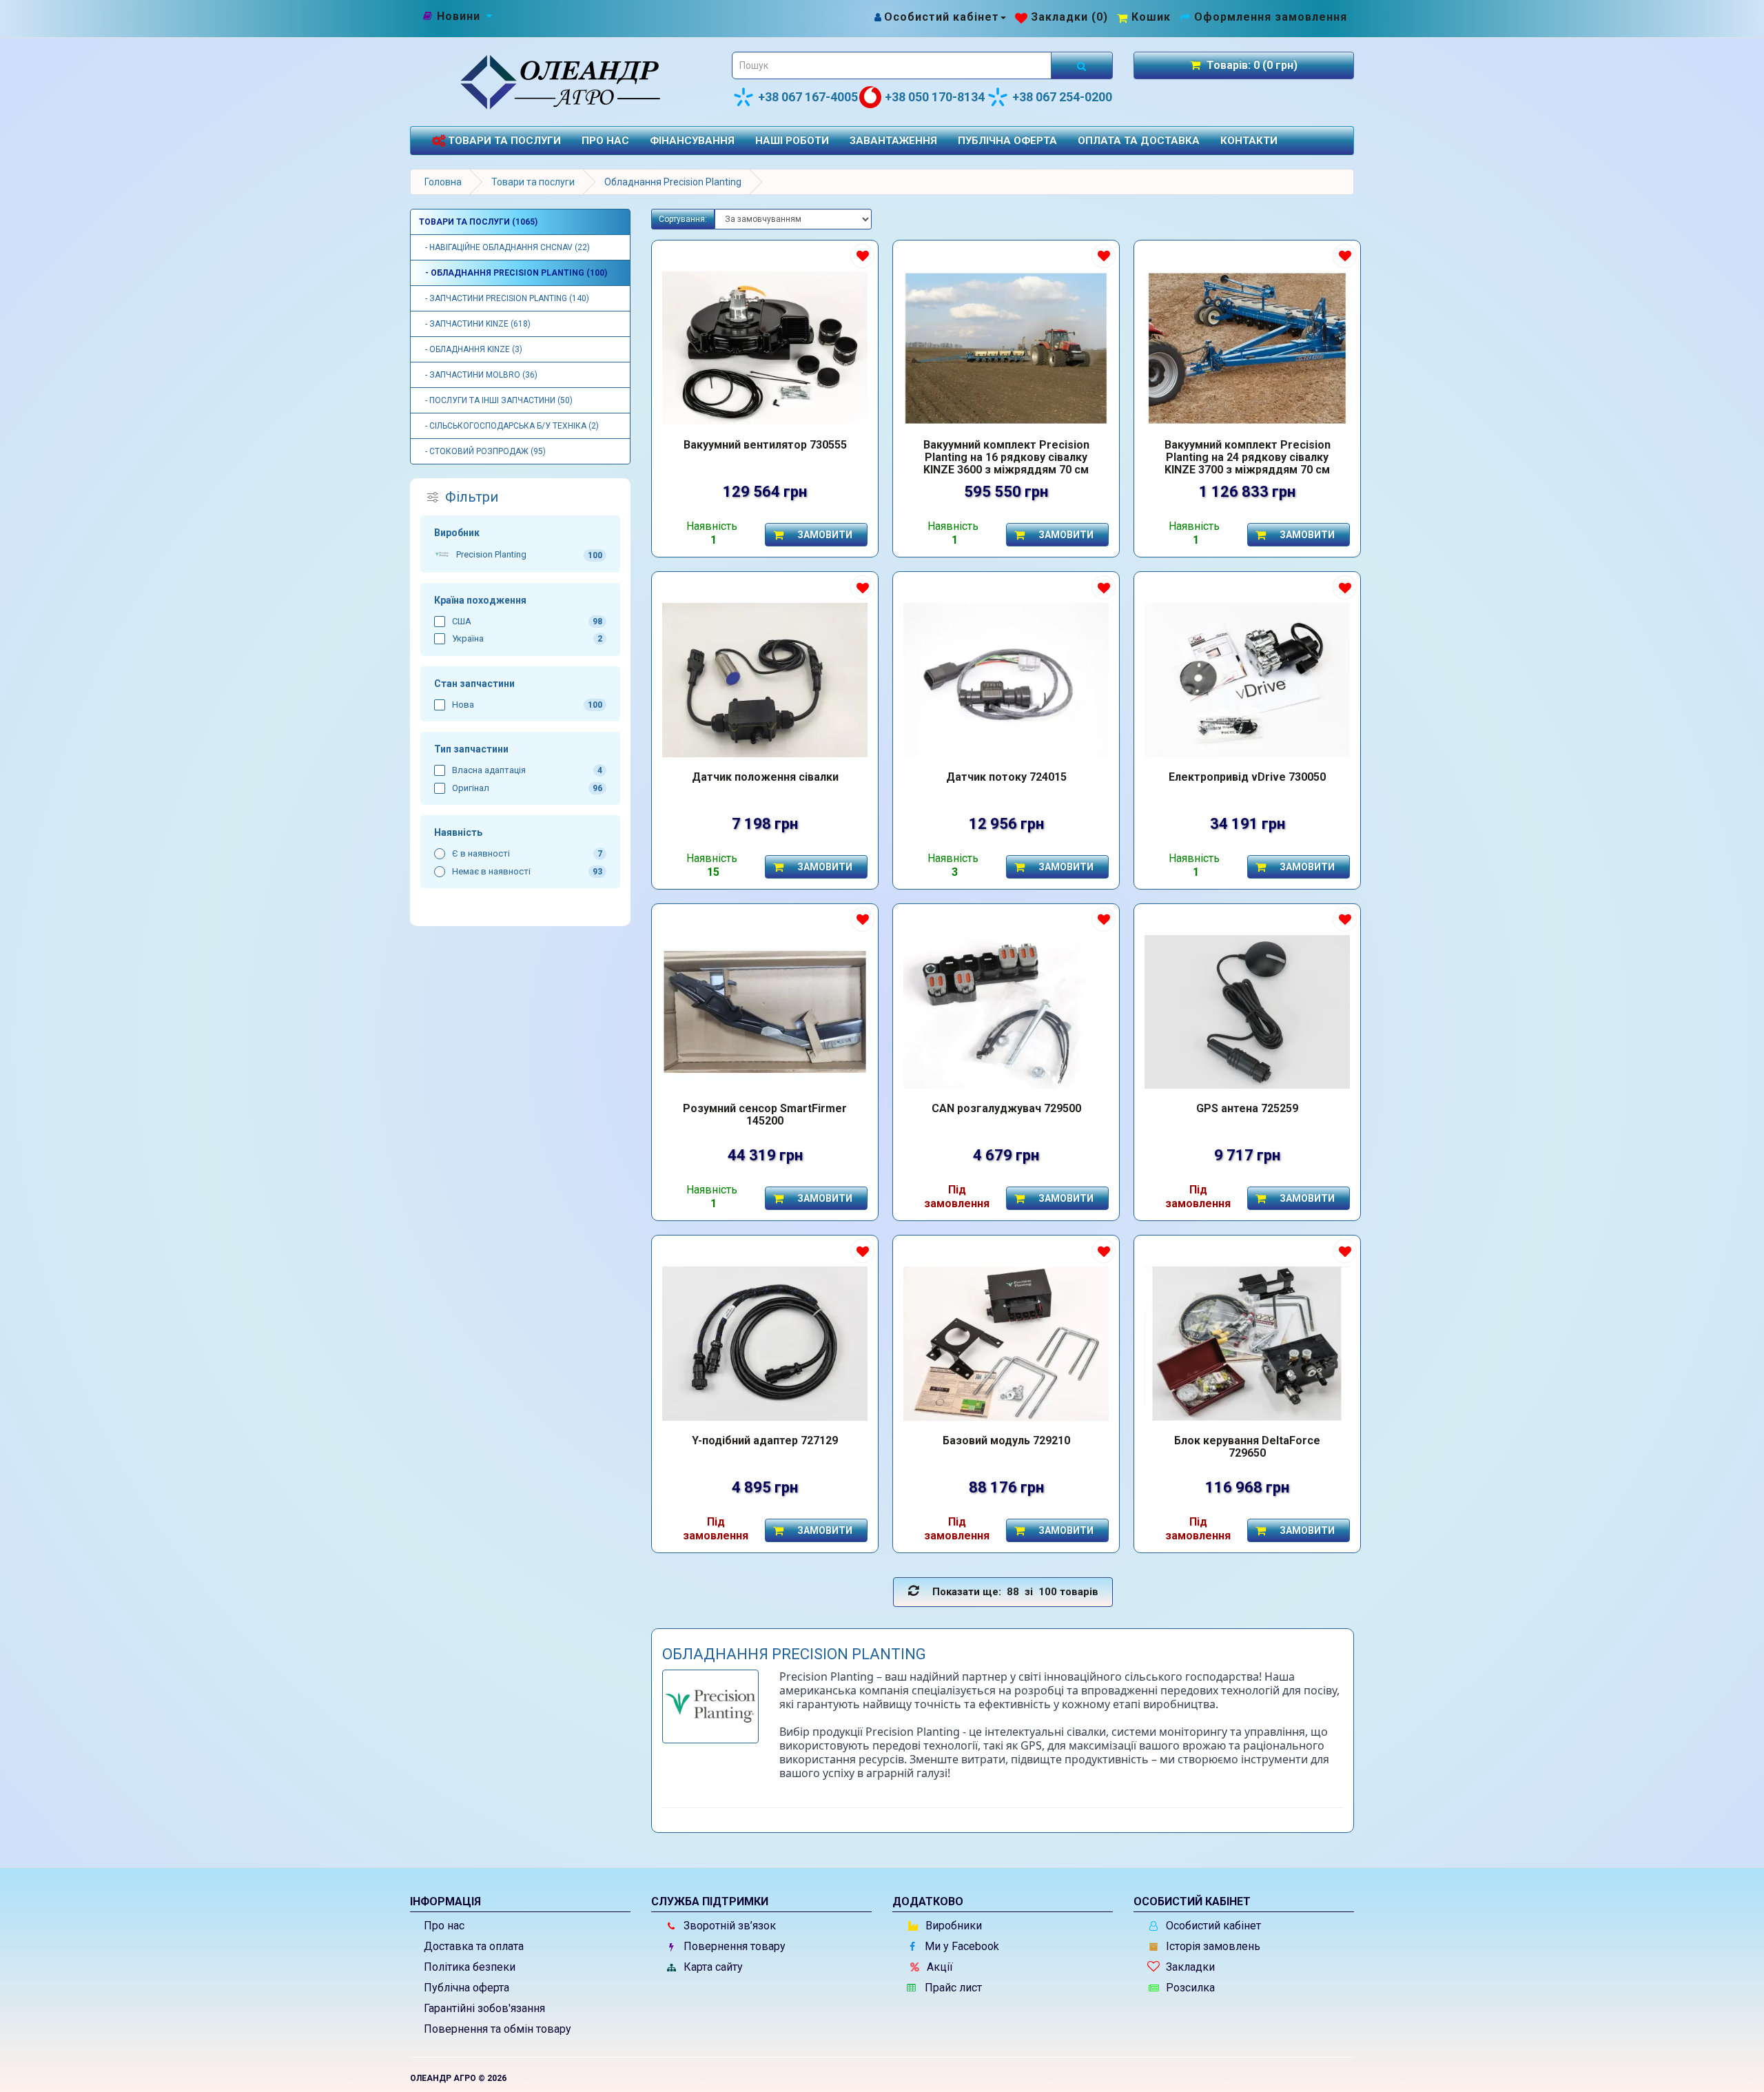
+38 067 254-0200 (1062, 97)
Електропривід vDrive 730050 (1247, 777)
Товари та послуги (503, 141)
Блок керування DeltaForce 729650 (1247, 1447)
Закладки (1189, 1967)
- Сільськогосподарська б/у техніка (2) (509, 426)
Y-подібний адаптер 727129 (765, 1441)
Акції (939, 1967)
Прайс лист (952, 1988)
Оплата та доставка (1139, 141)
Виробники (952, 1926)
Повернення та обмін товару (498, 2029)
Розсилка (1189, 1988)
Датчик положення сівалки (765, 777)
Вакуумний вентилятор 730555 (765, 445)
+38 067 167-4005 (808, 97)
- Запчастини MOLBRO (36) (478, 375)
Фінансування (692, 141)
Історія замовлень (1212, 1946)
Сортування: (683, 219)
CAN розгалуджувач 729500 (1006, 1109)
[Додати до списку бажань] (862, 256)
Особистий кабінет (1212, 1926)
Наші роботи (792, 141)
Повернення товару (733, 1946)
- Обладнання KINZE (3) (471, 349)
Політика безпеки (470, 1967)
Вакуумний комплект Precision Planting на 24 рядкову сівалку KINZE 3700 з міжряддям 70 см (1248, 457)
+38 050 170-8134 (935, 97)
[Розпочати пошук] (1082, 65)
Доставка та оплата (474, 1946)
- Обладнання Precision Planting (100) (513, 273)
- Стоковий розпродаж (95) (482, 451)
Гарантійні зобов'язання (484, 2008)
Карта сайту (712, 1967)
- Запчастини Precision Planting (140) (504, 298)
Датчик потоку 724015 (1006, 777)
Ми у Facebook (961, 1946)
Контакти (1249, 141)
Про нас (605, 141)
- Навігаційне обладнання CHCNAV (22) (504, 247)
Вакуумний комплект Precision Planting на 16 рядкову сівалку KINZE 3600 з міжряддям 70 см (1006, 457)
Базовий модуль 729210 (1006, 1441)
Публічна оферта (1007, 141)
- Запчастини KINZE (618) (475, 324)
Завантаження (893, 141)
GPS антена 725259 (1247, 1109)
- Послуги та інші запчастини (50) (496, 400)
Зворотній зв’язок (728, 1926)
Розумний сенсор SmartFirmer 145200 (765, 1115)
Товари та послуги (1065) (478, 222)
